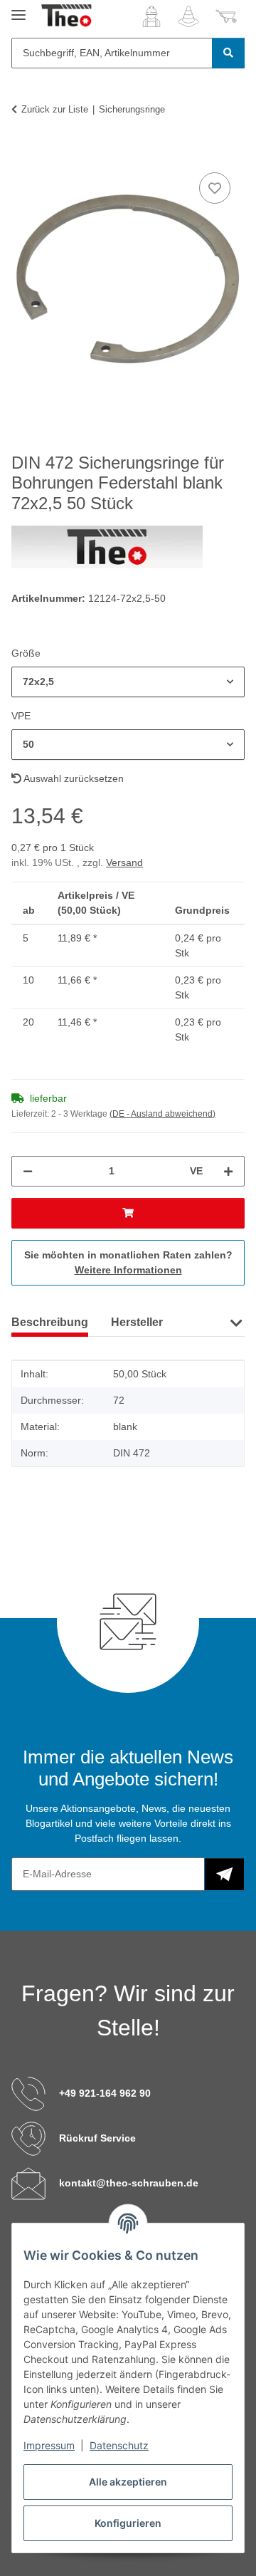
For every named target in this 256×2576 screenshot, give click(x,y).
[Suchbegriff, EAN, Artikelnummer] (228, 53)
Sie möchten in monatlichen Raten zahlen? (128, 1262)
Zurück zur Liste (55, 109)
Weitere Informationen (128, 1270)
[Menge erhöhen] (228, 1171)
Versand (124, 862)
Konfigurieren (128, 2523)
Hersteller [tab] (137, 1322)
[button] (151, 16)
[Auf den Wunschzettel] (215, 188)
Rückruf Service (97, 2138)
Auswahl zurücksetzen (73, 778)
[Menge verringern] (28, 1171)
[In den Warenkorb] (23, 153)
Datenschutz (119, 2445)
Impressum (49, 2445)
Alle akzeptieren (128, 2482)
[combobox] (128, 682)
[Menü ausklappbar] (18, 9)
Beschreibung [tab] (50, 1322)
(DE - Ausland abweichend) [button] (162, 1114)
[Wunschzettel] (188, 16)
